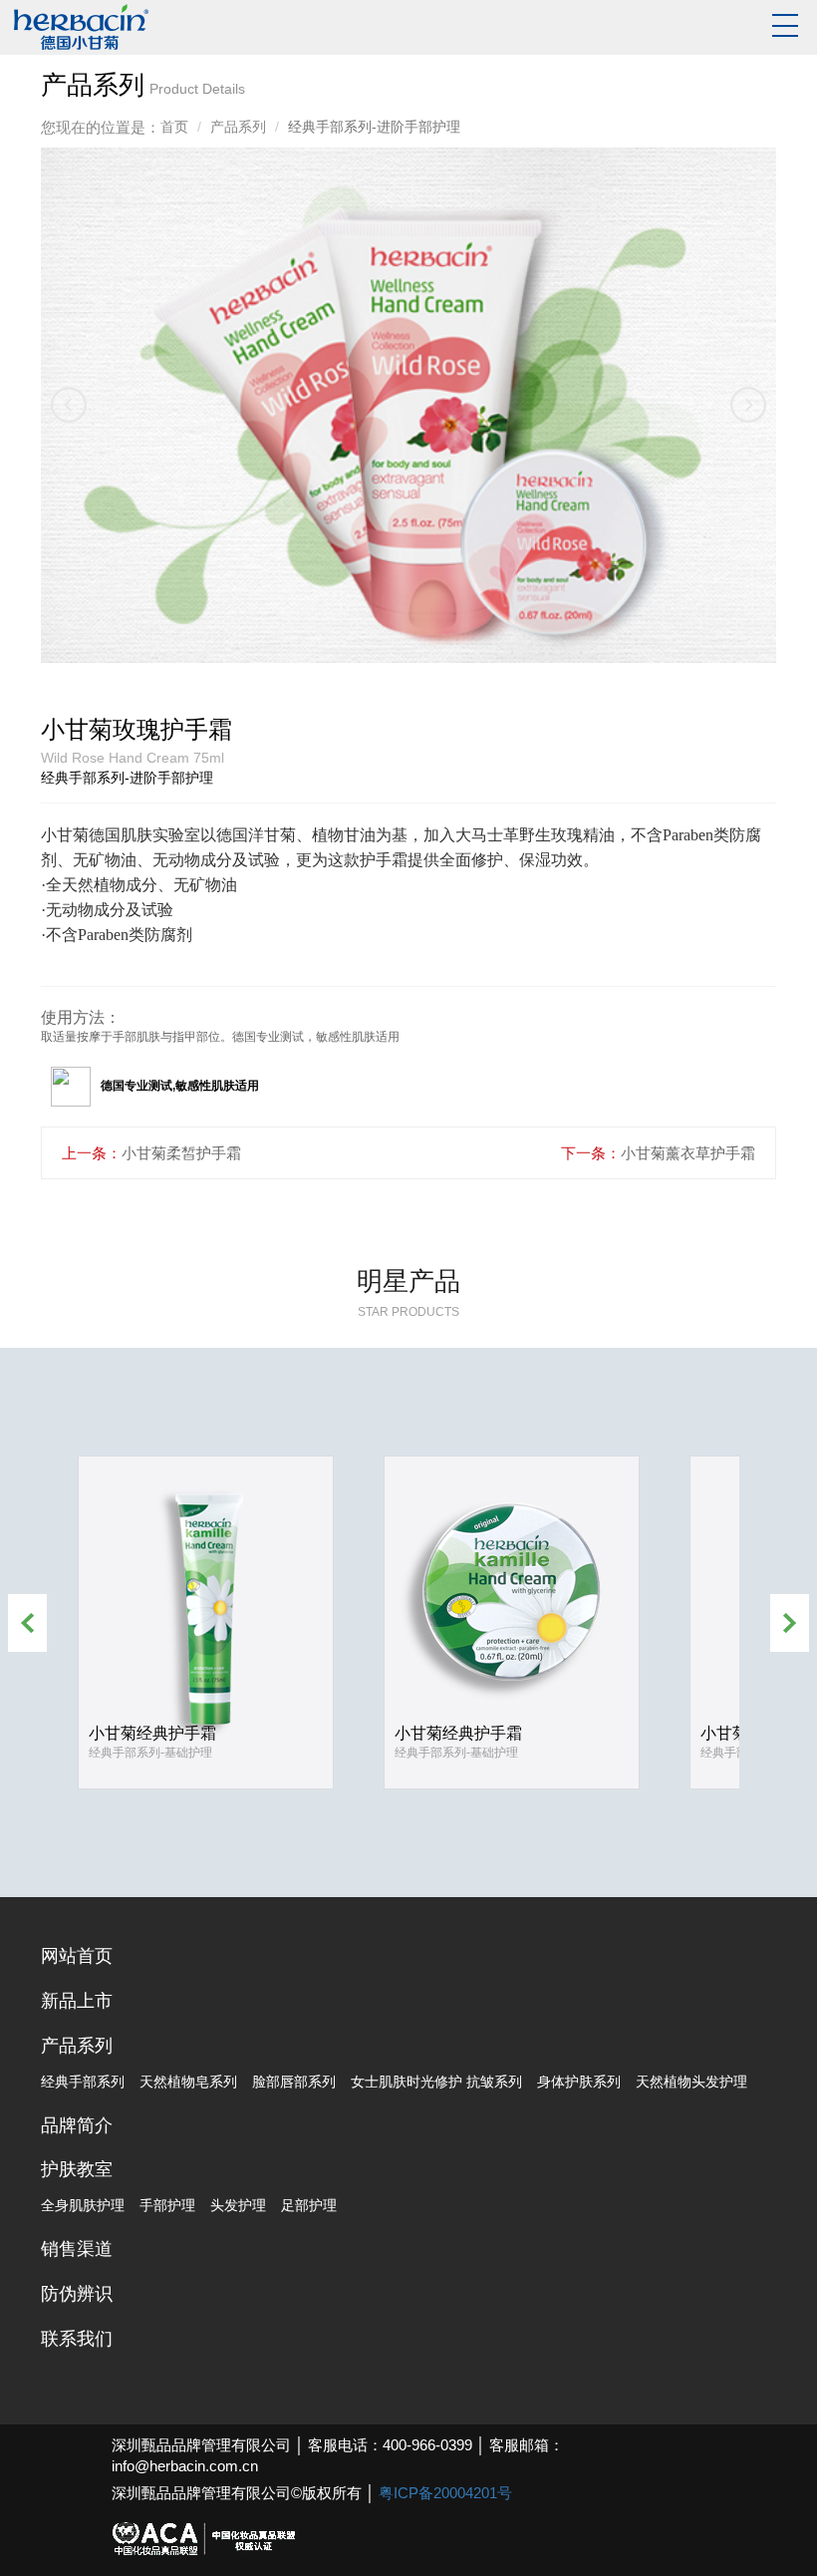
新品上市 (77, 2001)
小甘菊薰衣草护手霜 (688, 1153)
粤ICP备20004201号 (445, 2493)
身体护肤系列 (579, 2082)
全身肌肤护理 (83, 2205)
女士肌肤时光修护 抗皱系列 (436, 2082)
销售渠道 (77, 2249)
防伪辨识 (77, 2294)
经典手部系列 (83, 2082)
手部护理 (167, 2205)
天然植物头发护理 (691, 2082)
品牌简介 (77, 2125)
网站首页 (77, 1956)
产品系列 (238, 127)
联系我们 (77, 2339)
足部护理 (309, 2205)
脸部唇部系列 (294, 2082)
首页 (174, 127)
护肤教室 (77, 2169)
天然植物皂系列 (188, 2082)
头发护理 (238, 2205)
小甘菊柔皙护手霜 (181, 1153)
